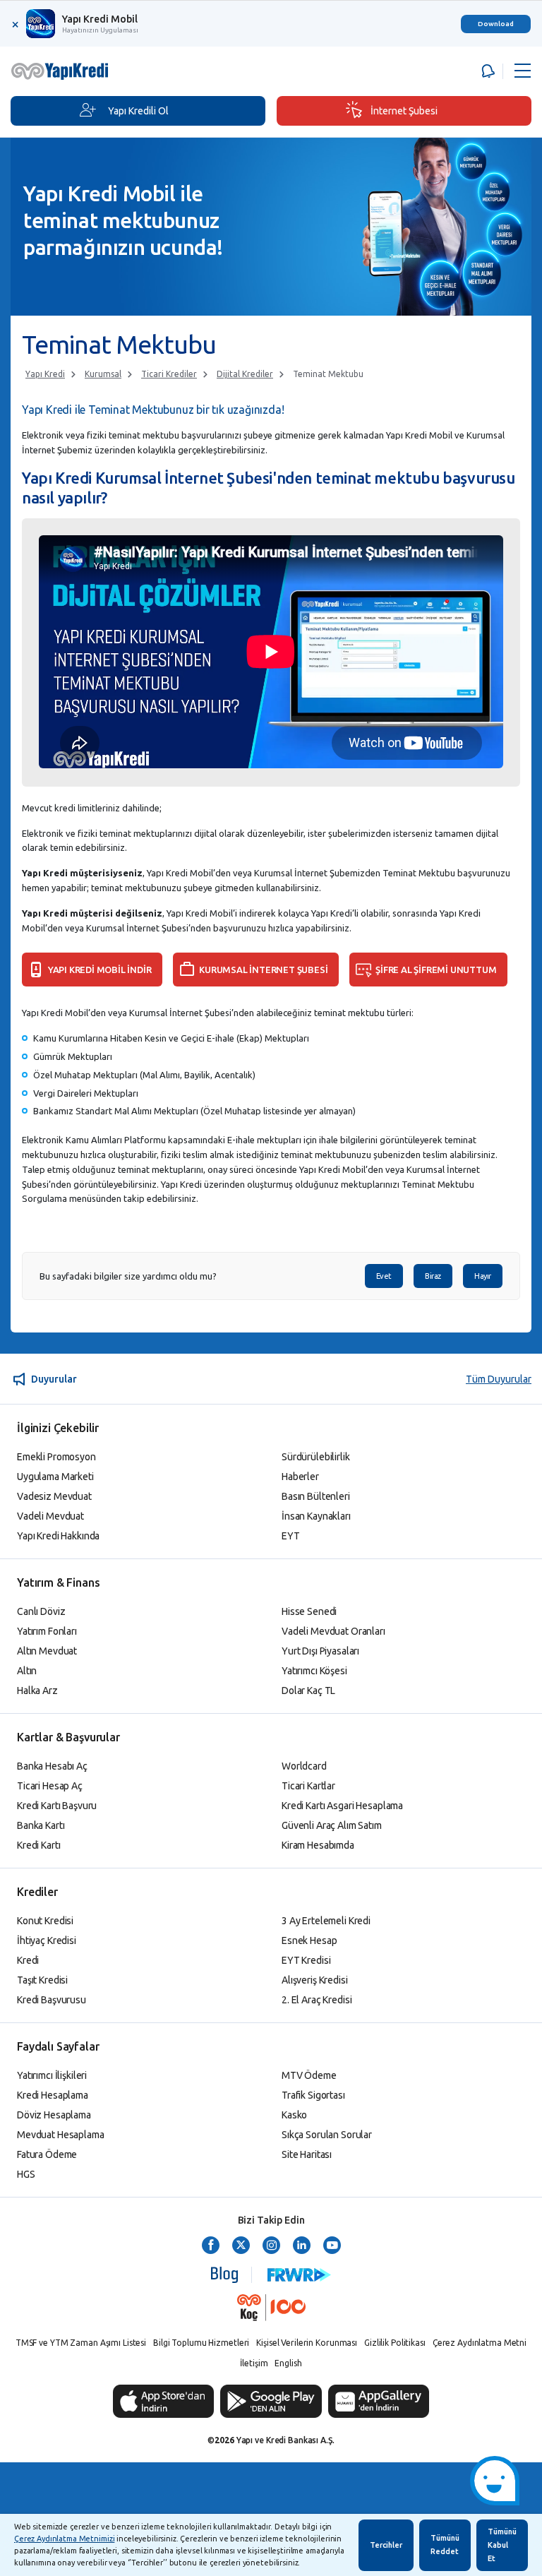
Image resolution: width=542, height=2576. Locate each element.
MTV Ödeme (309, 2075)
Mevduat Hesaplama (61, 2135)
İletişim (254, 2363)
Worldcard (304, 1766)
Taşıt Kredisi (42, 1980)
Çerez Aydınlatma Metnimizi (64, 2539)
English (288, 2363)
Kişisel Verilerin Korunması (307, 2343)
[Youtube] (332, 2246)
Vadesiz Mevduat (54, 1496)
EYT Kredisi (306, 1960)
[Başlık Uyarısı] (486, 71)
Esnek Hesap (309, 1940)
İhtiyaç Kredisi (47, 1940)
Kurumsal (103, 374)
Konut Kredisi (45, 1921)
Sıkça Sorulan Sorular (327, 2135)
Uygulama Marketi (55, 1477)
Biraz (433, 1276)
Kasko (294, 2115)
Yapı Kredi (45, 374)
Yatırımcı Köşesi (314, 1671)
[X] (241, 2246)
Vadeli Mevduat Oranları (333, 1631)
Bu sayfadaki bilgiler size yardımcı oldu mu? (128, 1276)
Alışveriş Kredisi (315, 1980)
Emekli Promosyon (56, 1457)
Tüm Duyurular (499, 1379)
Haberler (300, 1477)
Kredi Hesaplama (53, 2095)
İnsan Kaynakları (316, 1516)
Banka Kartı (41, 1825)
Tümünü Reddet (445, 2545)
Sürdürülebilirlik (316, 1457)
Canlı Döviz (41, 1611)
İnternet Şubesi (404, 111)
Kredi (28, 1960)
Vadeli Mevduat (50, 1516)
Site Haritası (307, 2154)
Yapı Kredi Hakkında (58, 1536)
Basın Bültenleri (316, 1496)
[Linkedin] (302, 2246)
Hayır (483, 1276)
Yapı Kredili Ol (138, 111)
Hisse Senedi (309, 1611)
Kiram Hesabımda (318, 1845)
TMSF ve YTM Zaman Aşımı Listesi (81, 2343)
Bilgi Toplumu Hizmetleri (201, 2343)
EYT (291, 1536)
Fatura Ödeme (47, 2154)
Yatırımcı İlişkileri (52, 2075)
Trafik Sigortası (313, 2095)
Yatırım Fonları (47, 1631)
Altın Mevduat (47, 1651)
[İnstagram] (271, 2246)
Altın (27, 1671)
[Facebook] (211, 2246)
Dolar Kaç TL (308, 1690)
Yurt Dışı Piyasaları (320, 1651)
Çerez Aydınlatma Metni (480, 2343)
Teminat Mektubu (328, 374)
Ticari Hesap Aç (50, 1786)
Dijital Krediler (245, 374)
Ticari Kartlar (308, 1786)
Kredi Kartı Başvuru (57, 1806)
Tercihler (386, 2545)
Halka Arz (37, 1690)
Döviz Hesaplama (54, 2115)
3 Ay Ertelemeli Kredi (326, 1921)
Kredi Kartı (38, 1845)
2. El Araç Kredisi (317, 2000)
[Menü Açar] (523, 71)
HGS (26, 2174)
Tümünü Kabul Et (502, 2545)
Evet (384, 1276)
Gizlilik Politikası (395, 2343)
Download (496, 24)
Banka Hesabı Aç (52, 1766)
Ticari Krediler (169, 374)
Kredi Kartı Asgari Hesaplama (342, 1806)
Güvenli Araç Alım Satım (332, 1825)
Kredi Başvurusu (52, 2000)
